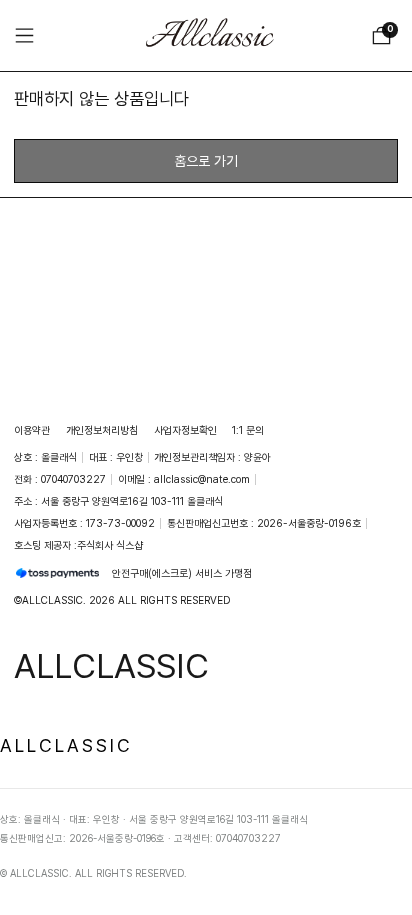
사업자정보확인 (185, 430)
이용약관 (32, 430)
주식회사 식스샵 (110, 545)
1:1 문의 (248, 430)
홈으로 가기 (206, 160)
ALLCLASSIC (66, 745)
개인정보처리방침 (102, 430)
